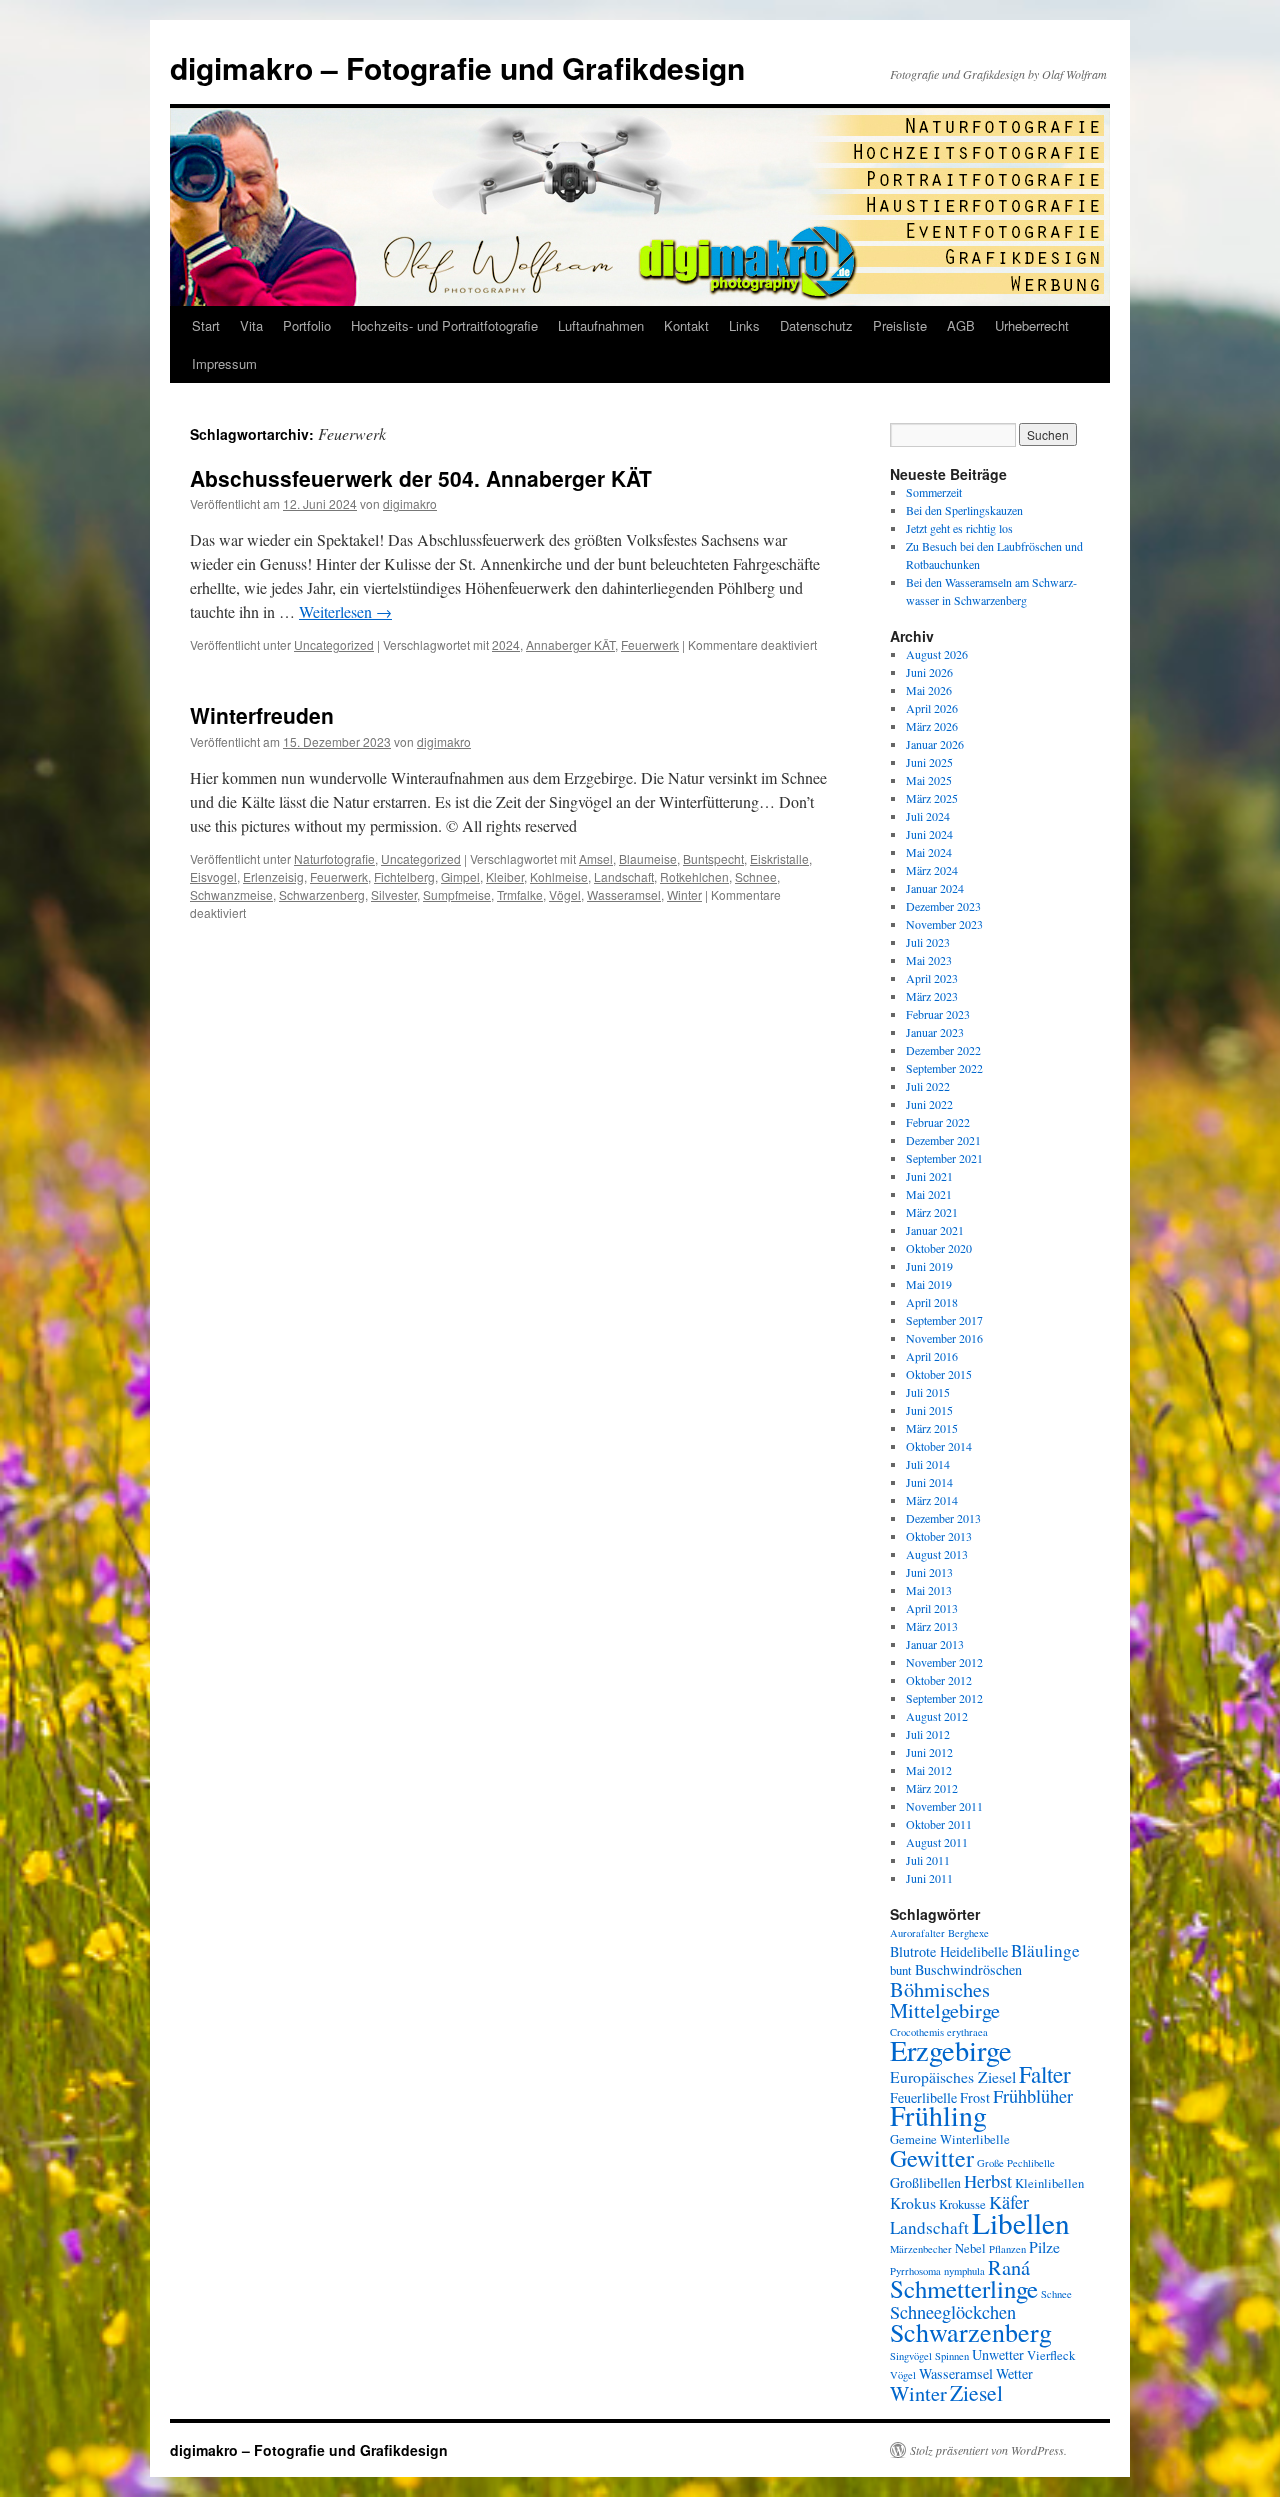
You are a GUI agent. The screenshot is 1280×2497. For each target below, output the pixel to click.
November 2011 (944, 1806)
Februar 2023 (938, 1014)
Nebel (970, 2248)
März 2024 (932, 870)
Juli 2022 (928, 1086)
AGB (961, 325)
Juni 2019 (929, 1266)
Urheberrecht (1032, 325)
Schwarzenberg (322, 894)
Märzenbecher (921, 2249)
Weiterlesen (345, 611)
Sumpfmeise (457, 894)
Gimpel (460, 876)
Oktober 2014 (939, 1446)
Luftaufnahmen (601, 325)
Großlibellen (925, 2182)
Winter (684, 894)
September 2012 (944, 1698)
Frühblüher (1033, 2096)
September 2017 (944, 1320)
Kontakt (686, 325)
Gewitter (932, 2158)
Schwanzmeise (231, 894)
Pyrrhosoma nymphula (937, 2271)
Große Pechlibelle (1016, 2163)
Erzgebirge (951, 2050)
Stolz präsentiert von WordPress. (988, 2450)
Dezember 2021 (943, 1140)
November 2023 (944, 924)
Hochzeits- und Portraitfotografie (444, 325)
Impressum (224, 363)
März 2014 (932, 1500)
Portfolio (307, 325)
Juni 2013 (929, 1572)
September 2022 (944, 1068)
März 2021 (932, 1212)
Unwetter (998, 2354)
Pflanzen (1007, 2249)
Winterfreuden (262, 715)
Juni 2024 (929, 834)
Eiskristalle (779, 858)
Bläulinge (1045, 1950)
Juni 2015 (929, 1410)
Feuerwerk (650, 644)
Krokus (913, 2202)
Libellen (1021, 2222)
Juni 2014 (929, 1482)
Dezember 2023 (943, 906)
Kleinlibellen (1049, 2183)
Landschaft (624, 876)
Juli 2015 (928, 1392)
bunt (901, 1970)
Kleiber (505, 876)
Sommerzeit (934, 492)
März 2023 (932, 996)
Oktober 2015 (939, 1374)
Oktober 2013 (939, 1536)
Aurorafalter (917, 1933)
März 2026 (932, 726)
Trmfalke (520, 894)
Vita (251, 325)
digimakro (410, 503)
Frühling (938, 2115)
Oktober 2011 (939, 1824)
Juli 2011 (928, 1860)
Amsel (596, 858)
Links (744, 325)
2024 (506, 644)
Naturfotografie (334, 858)
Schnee (756, 876)
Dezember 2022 (943, 1050)
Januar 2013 (935, 1644)
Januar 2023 (935, 1032)
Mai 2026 (929, 690)
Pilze (1044, 2246)
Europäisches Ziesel (953, 2076)
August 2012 (937, 1716)
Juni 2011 (929, 1878)
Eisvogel (213, 876)
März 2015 (932, 1428)
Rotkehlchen (694, 876)
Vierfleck (1051, 2355)
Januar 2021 (935, 1230)
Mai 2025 (929, 780)
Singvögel (911, 2356)
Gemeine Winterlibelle (950, 2139)
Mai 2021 (929, 1194)
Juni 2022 (929, 1104)
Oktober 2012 (939, 1680)
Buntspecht (713, 858)
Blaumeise (648, 858)
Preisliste (900, 325)
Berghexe (968, 1933)
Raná (1009, 2267)
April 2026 (932, 708)
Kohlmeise (559, 876)
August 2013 (937, 1554)
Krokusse (962, 2204)
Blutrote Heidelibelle (949, 1951)
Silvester (394, 894)
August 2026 (937, 654)
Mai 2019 (929, 1284)
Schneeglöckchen (953, 2312)
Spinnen (952, 2356)
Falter (1045, 2074)
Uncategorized (334, 644)
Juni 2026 (929, 672)
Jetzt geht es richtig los (959, 528)
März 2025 (932, 798)
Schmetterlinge (964, 2288)
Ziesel (976, 2392)
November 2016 (944, 1338)
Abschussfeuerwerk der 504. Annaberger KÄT (421, 478)
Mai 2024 (929, 852)
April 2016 (932, 1356)
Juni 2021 (929, 1176)
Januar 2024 (935, 888)
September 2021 (944, 1158)
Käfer (1009, 2202)
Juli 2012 (928, 1734)
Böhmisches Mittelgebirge (945, 1999)
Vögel (565, 894)
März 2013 (932, 1626)
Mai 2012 (929, 1770)
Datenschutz (816, 325)
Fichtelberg (404, 876)
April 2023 (932, 978)
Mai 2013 (929, 1590)
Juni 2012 (929, 1752)
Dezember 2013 (943, 1518)
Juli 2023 (928, 942)
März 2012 (932, 1788)
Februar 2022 (938, 1122)
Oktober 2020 (939, 1248)
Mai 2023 (929, 960)
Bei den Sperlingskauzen (964, 510)
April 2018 (932, 1302)
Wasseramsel (624, 894)
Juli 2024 (928, 816)
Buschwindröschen (968, 1969)
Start (206, 325)
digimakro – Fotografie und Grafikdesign (457, 67)
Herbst (988, 2181)
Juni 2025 (929, 762)
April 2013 (932, 1608)
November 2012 (944, 1662)
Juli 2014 (928, 1464)
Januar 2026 (935, 744)
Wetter (1014, 2373)
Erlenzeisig (273, 876)
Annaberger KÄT (570, 644)
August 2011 (937, 1842)
